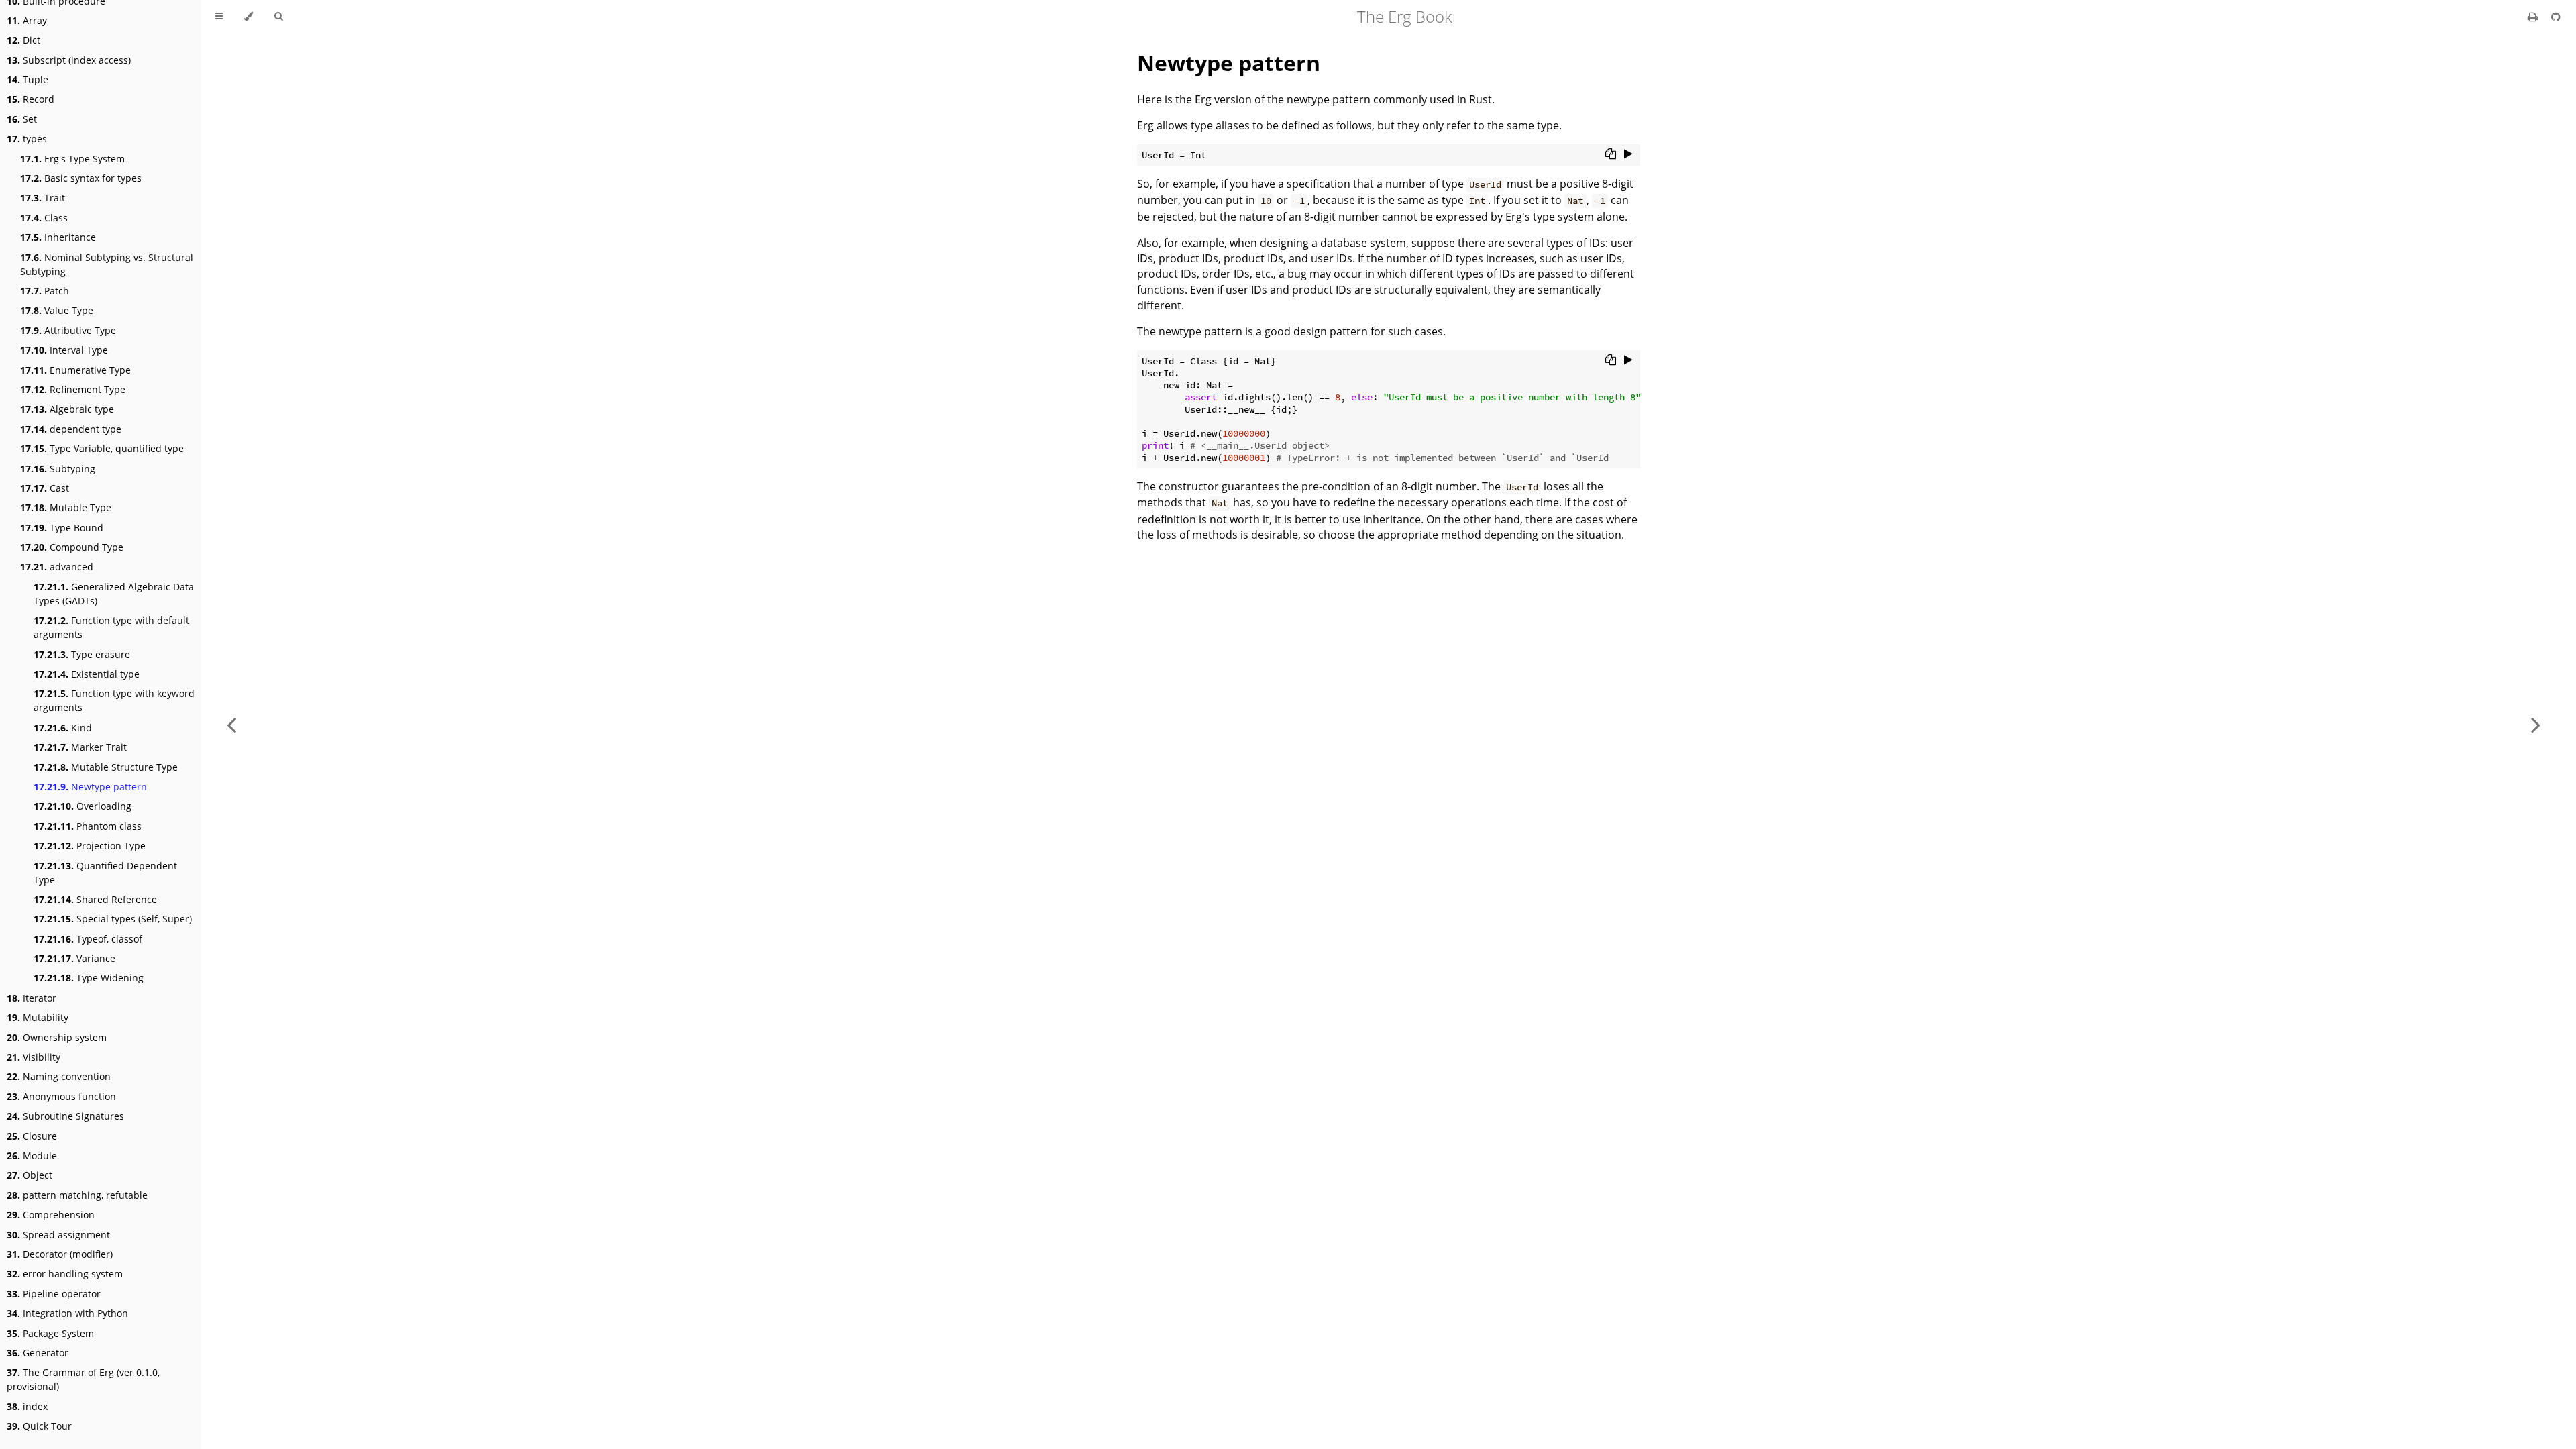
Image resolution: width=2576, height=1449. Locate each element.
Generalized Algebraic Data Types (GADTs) (114, 594)
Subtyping (58, 469)
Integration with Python (67, 1313)
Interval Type (64, 350)
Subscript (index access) (69, 60)
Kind (63, 728)
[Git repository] (2556, 17)
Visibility (34, 1057)
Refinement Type (73, 389)
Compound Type (72, 547)
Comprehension (51, 1215)
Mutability (38, 1017)
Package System (50, 1333)
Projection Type (90, 846)
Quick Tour (39, 1426)
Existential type (87, 674)
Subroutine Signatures (65, 1116)
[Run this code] (1628, 154)
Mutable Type (66, 507)
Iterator (32, 998)
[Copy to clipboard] (1611, 154)
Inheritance (58, 237)
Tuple (28, 79)
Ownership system (57, 1037)
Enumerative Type (75, 370)
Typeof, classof (88, 939)
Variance (74, 958)
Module (32, 1156)
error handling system (65, 1274)
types (27, 139)
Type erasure (82, 654)
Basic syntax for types (81, 178)
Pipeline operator (54, 1294)
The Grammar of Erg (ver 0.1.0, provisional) (83, 1379)
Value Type (57, 310)
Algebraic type (67, 409)
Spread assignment (58, 1235)
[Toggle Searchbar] (278, 17)
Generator (38, 1353)
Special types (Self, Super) (113, 919)
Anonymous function (61, 1096)
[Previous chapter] (231, 724)
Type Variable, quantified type (102, 448)
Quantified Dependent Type (105, 873)
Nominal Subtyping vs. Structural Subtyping (107, 264)
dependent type (71, 429)
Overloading (83, 806)
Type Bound (62, 528)
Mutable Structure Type (106, 767)
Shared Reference (95, 899)
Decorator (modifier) (60, 1254)
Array (27, 20)
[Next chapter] (2536, 724)
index (27, 1406)
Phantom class (88, 826)
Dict (23, 40)
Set (22, 119)
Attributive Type (68, 330)
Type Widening (89, 978)
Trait (43, 198)
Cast (45, 488)
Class (44, 218)
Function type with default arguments (111, 627)
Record (31, 99)
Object (30, 1175)
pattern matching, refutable (77, 1195)
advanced (57, 567)
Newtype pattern (90, 787)
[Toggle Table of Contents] (219, 17)
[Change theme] (249, 17)
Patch (45, 291)
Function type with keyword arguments (114, 700)
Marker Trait (80, 747)
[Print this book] (2534, 17)
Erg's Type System (72, 159)
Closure (32, 1136)
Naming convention (59, 1076)
